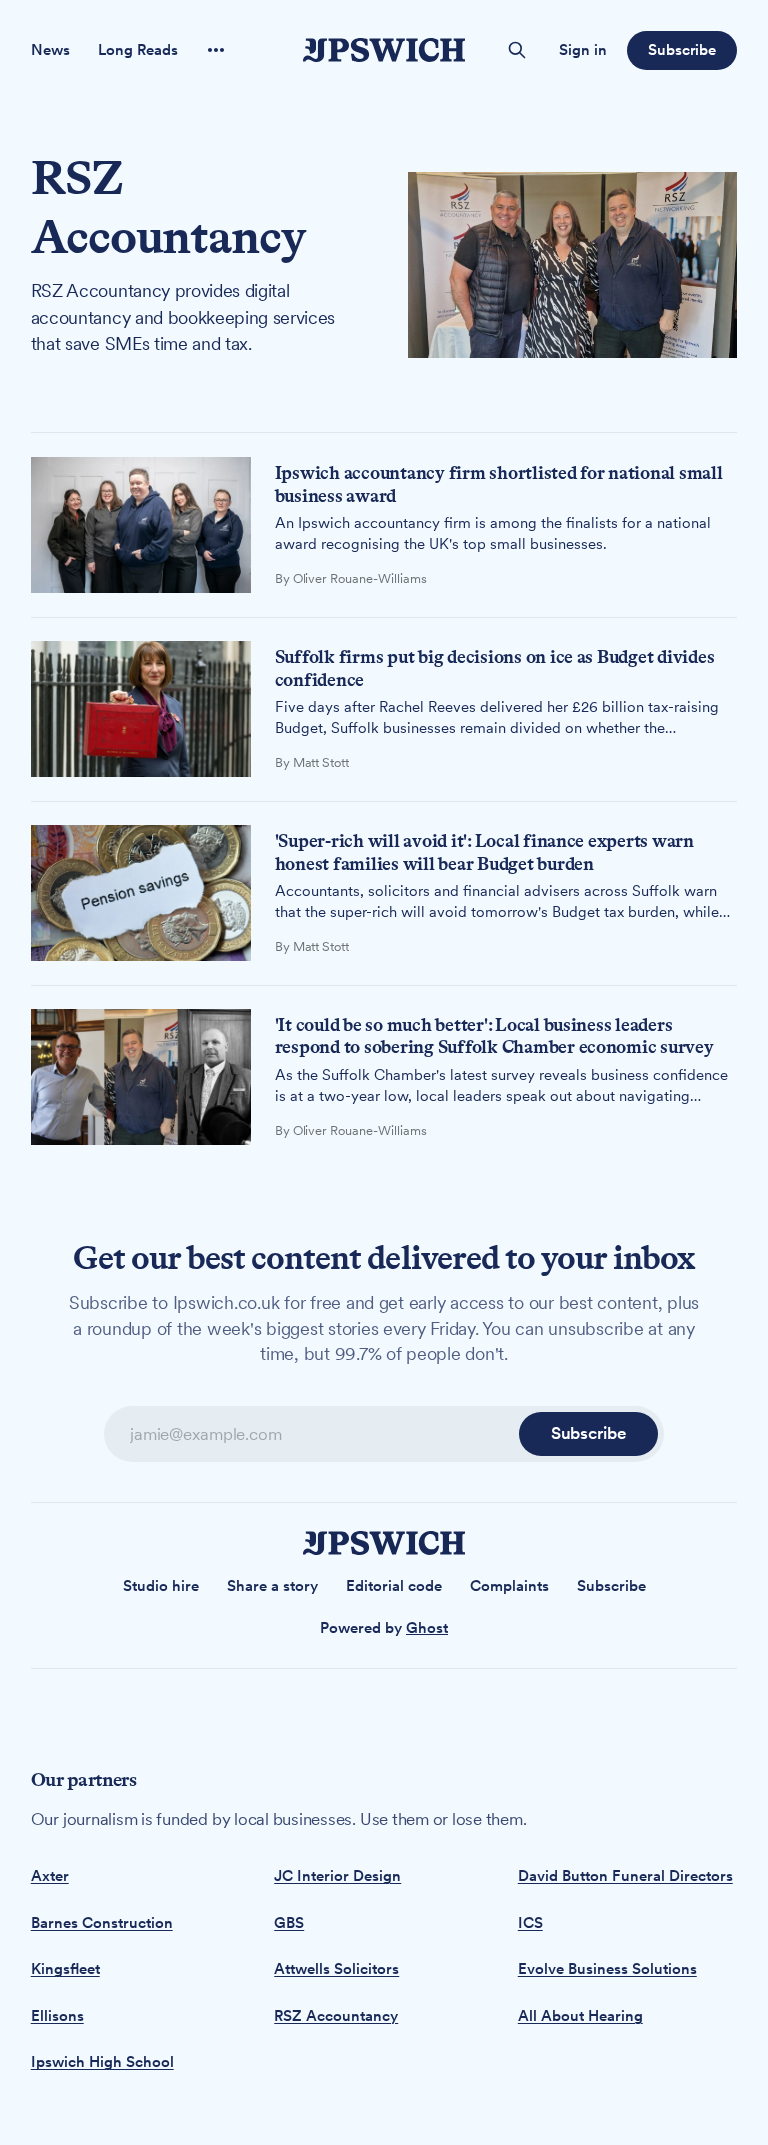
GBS (289, 1923)
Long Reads (138, 50)
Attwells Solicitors (336, 1969)
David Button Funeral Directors (625, 1876)
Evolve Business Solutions (607, 1969)
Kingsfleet (65, 1969)
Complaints (509, 1586)
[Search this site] (517, 50)
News (50, 50)
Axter (50, 1876)
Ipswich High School (102, 2062)
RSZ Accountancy (336, 2016)
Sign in (583, 50)
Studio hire (161, 1586)
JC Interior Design (337, 1876)
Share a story (272, 1586)
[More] (216, 50)
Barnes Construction (102, 1923)
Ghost (427, 1628)
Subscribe (682, 50)
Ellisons (57, 2016)
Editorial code (394, 1586)
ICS (530, 1923)
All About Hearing (580, 2016)
